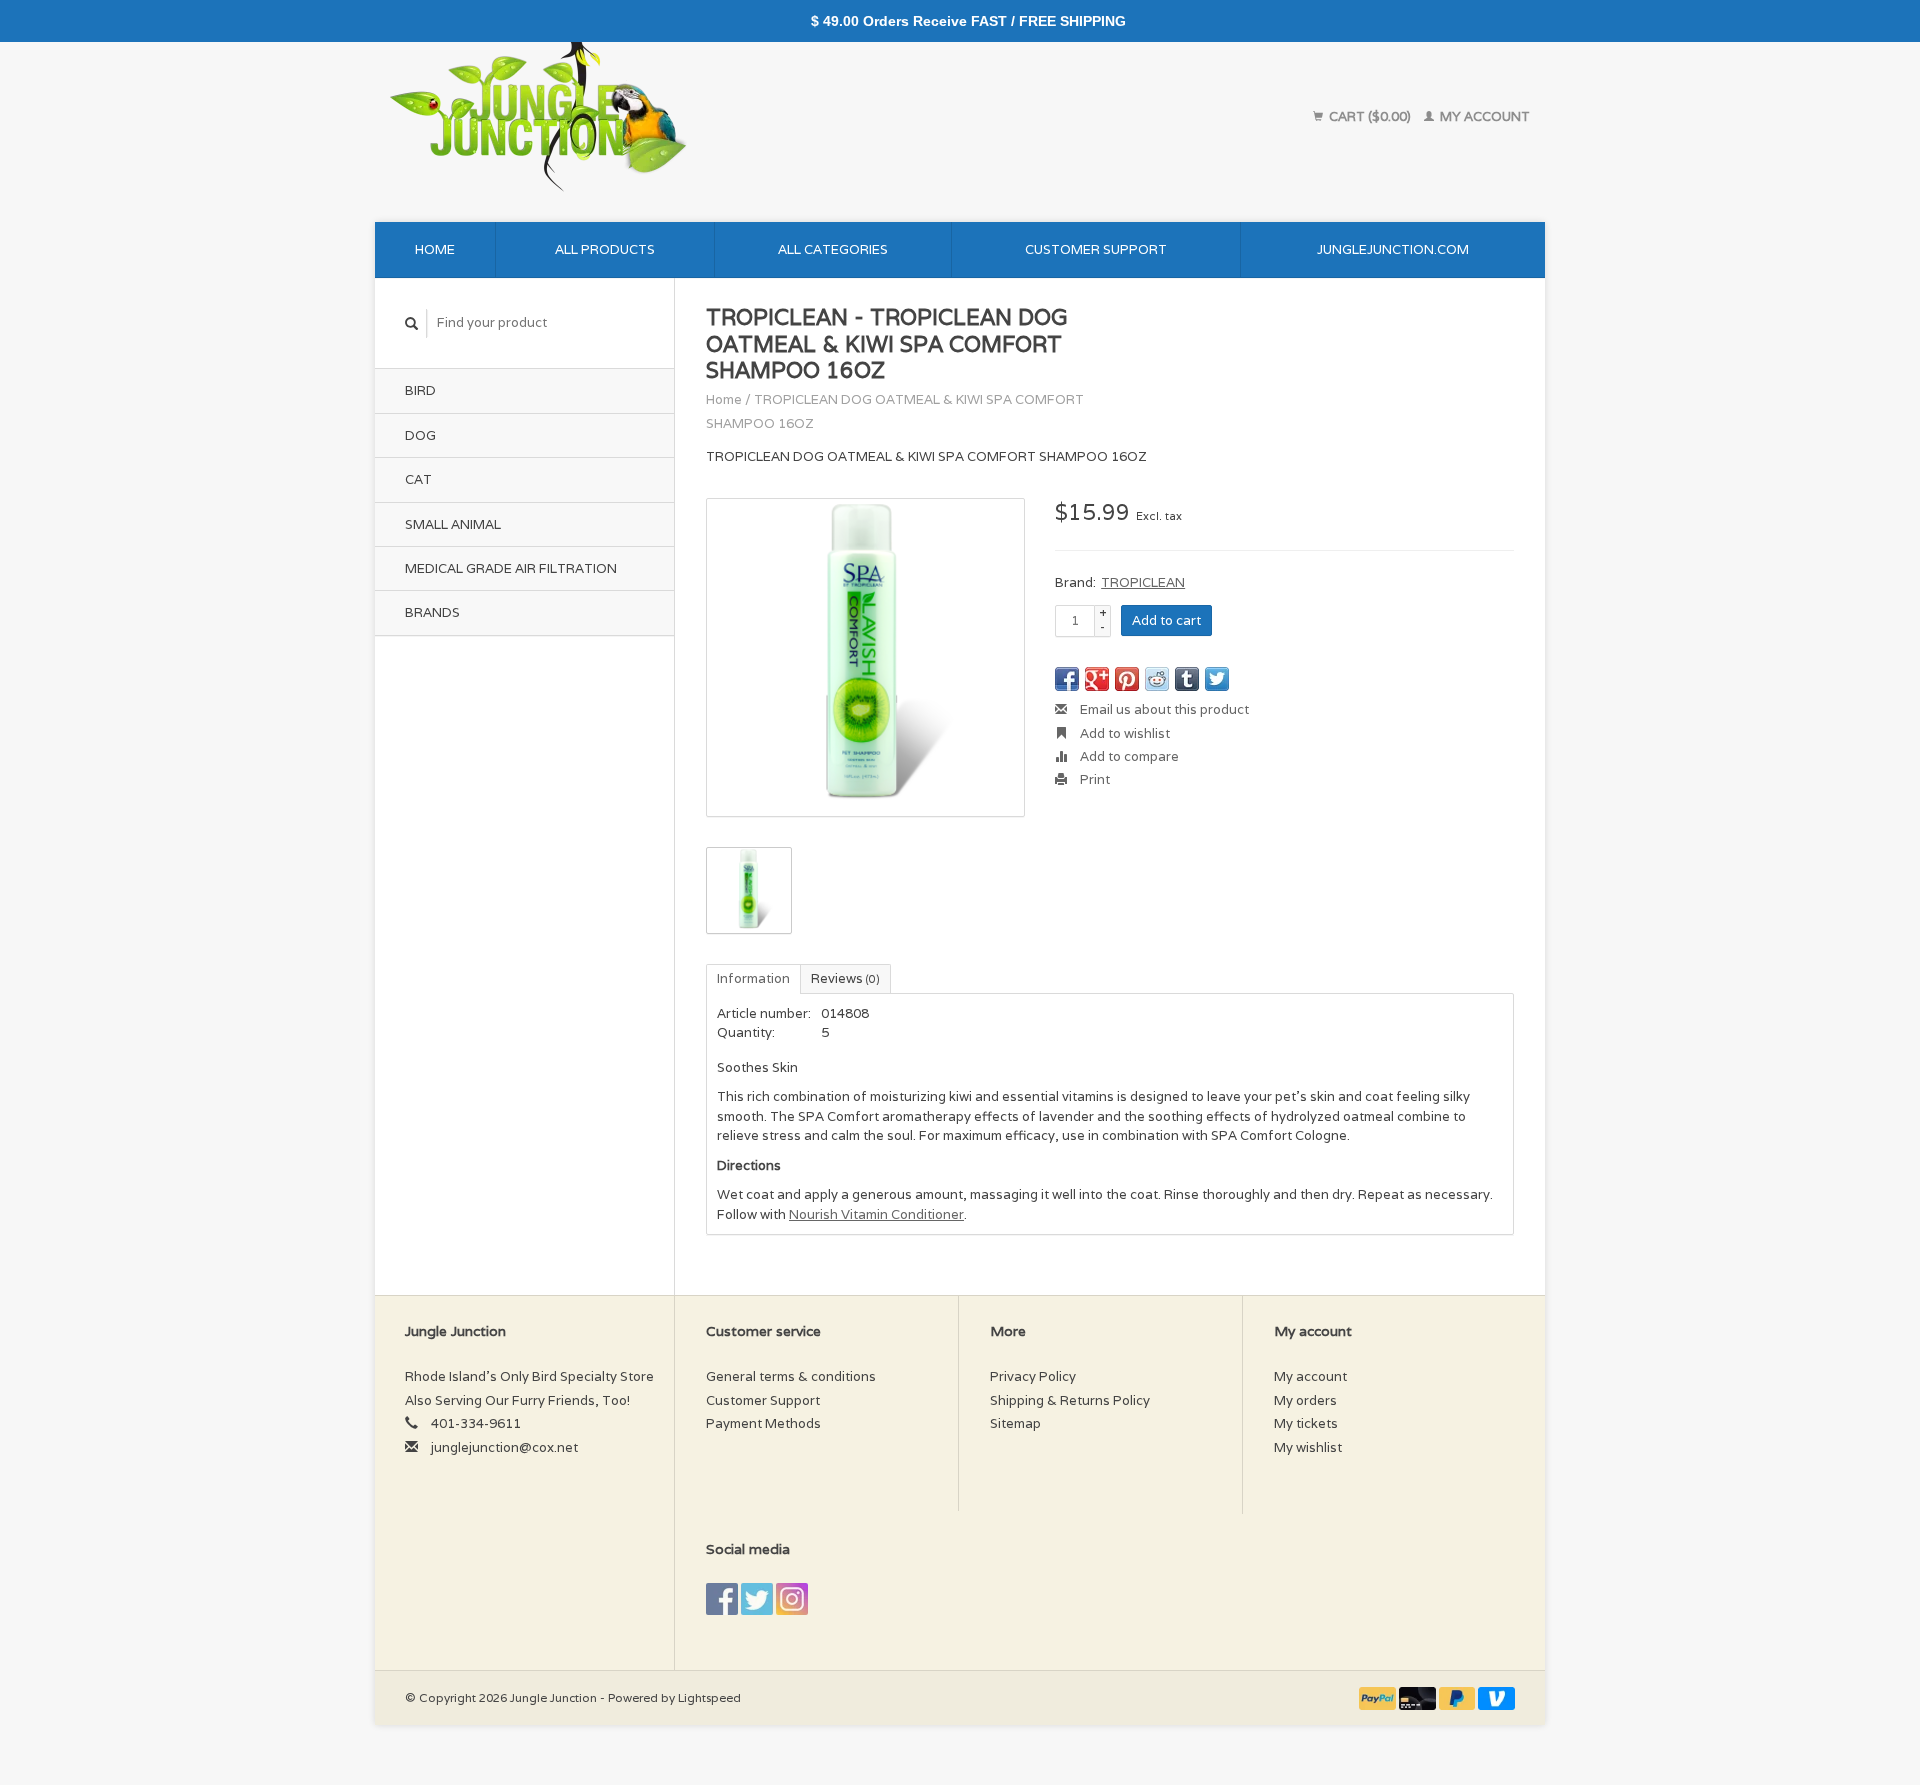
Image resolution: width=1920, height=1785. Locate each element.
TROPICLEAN (1143, 582)
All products (605, 249)
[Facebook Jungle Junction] (722, 1599)
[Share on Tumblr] (1187, 679)
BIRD (420, 390)
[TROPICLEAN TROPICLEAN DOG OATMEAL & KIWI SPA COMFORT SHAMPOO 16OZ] (865, 657)
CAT (418, 479)
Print (1093, 779)
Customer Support (1096, 249)
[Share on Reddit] (1157, 679)
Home (435, 249)
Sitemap (1015, 1423)
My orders (1305, 1400)
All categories (833, 249)
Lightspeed (709, 1697)
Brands (432, 612)
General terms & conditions (791, 1376)
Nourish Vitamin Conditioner (876, 1214)
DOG (420, 435)
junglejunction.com (1393, 249)
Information (753, 978)
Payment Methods (763, 1423)
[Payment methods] (1379, 1697)
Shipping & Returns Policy (1070, 1400)
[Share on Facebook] (1067, 679)
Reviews (845, 978)
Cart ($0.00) (1370, 116)
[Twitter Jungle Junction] (757, 1599)
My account (1483, 116)
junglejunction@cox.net (504, 1447)
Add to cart (1166, 620)
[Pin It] (1127, 679)
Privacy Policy (1033, 1376)
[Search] (412, 323)
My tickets (1306, 1423)
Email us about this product (1163, 709)
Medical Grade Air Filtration (511, 568)
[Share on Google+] (1097, 679)
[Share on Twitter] (1217, 679)
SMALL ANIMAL (453, 524)
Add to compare (1128, 756)
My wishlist (1308, 1447)
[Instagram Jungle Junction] (792, 1599)
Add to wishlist (1123, 733)
